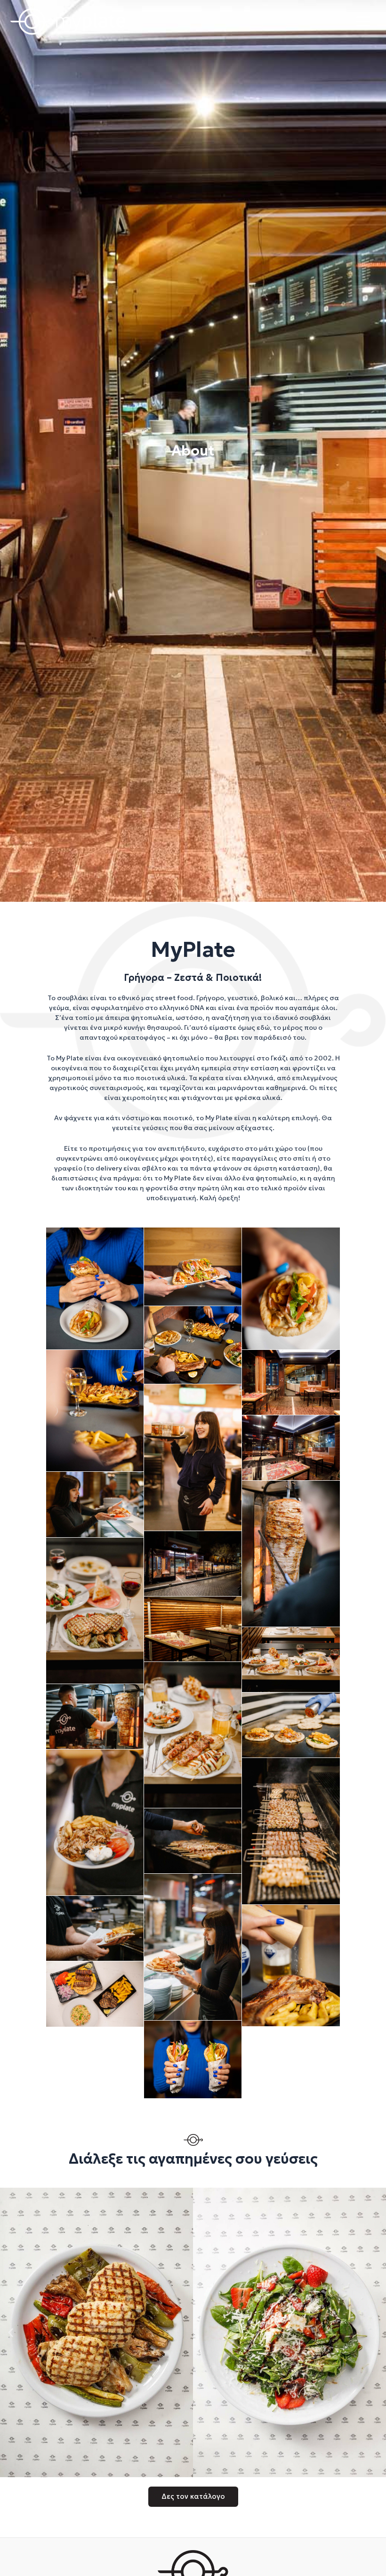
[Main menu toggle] (363, 21)
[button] (11, 2332)
